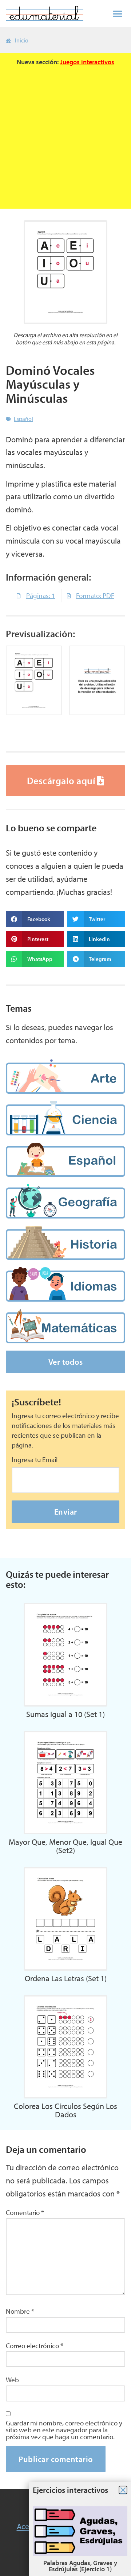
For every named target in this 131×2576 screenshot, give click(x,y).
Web (12, 2380)
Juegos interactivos (87, 62)
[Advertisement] (65, 134)
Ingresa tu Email (35, 1460)
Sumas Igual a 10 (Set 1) (65, 1714)
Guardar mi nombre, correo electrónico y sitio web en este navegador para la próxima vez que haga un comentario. (64, 2430)
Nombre (20, 2311)
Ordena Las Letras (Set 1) (66, 1978)
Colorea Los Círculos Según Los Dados (65, 2110)
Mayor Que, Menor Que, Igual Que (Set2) (65, 1846)
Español (23, 419)
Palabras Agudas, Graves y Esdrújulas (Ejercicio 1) (80, 2566)
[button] (118, 13)
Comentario (25, 2213)
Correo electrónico (35, 2346)
